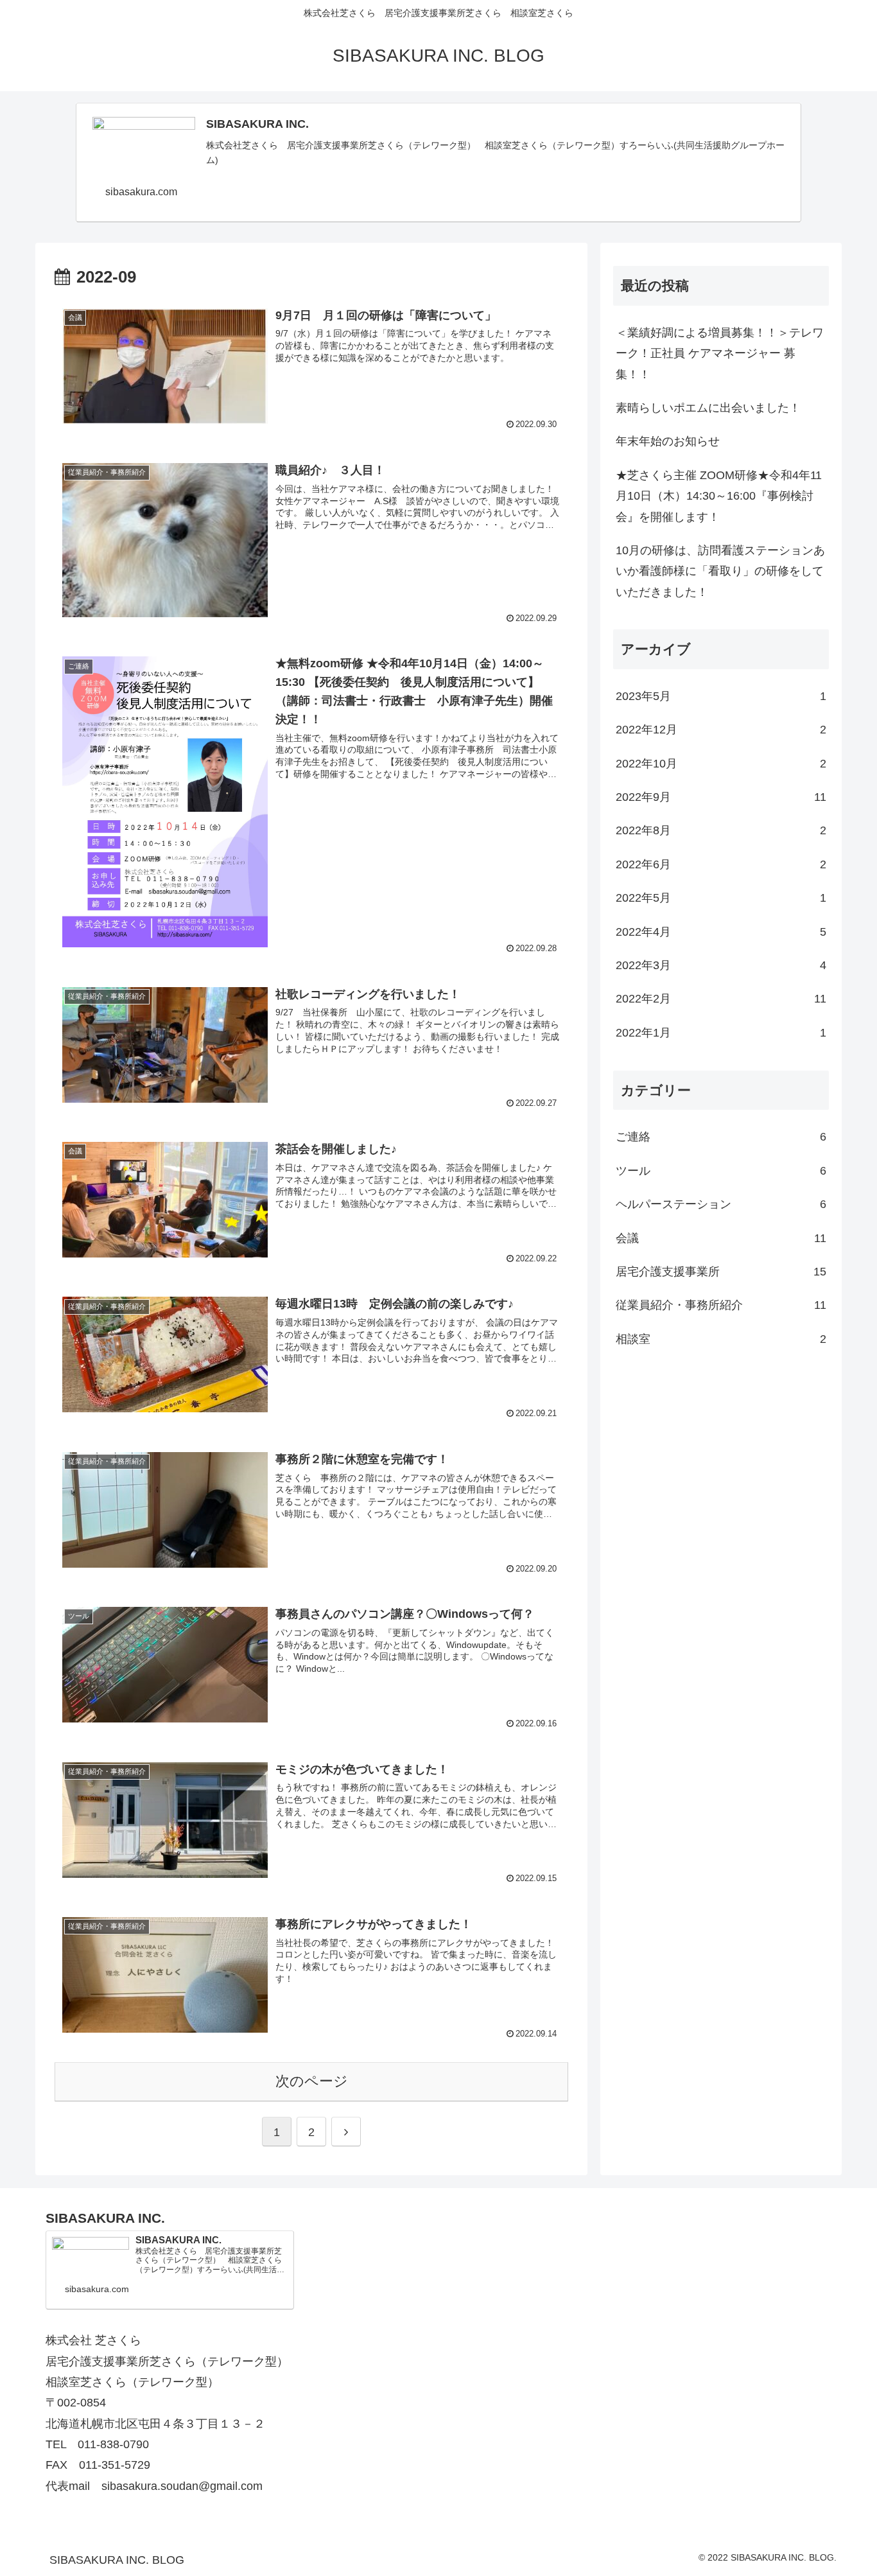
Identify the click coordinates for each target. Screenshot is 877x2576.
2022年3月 (721, 966)
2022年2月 (721, 999)
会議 (721, 1238)
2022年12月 (721, 730)
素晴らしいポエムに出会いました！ (708, 408)
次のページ (312, 2081)
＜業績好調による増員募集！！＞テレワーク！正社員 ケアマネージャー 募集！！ (720, 354)
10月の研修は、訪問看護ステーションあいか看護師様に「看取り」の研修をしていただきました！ (720, 571)
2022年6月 (721, 864)
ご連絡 (721, 1137)
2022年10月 (721, 764)
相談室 (721, 1339)
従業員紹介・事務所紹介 (721, 1306)
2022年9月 (721, 798)
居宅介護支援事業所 (721, 1272)
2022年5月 (721, 898)
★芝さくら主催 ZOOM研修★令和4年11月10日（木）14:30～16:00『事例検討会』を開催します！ (719, 496)
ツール (721, 1171)
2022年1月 (721, 1033)
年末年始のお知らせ (668, 441)
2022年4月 (721, 932)
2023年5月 (721, 696)
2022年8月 (721, 831)
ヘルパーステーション (721, 1205)
